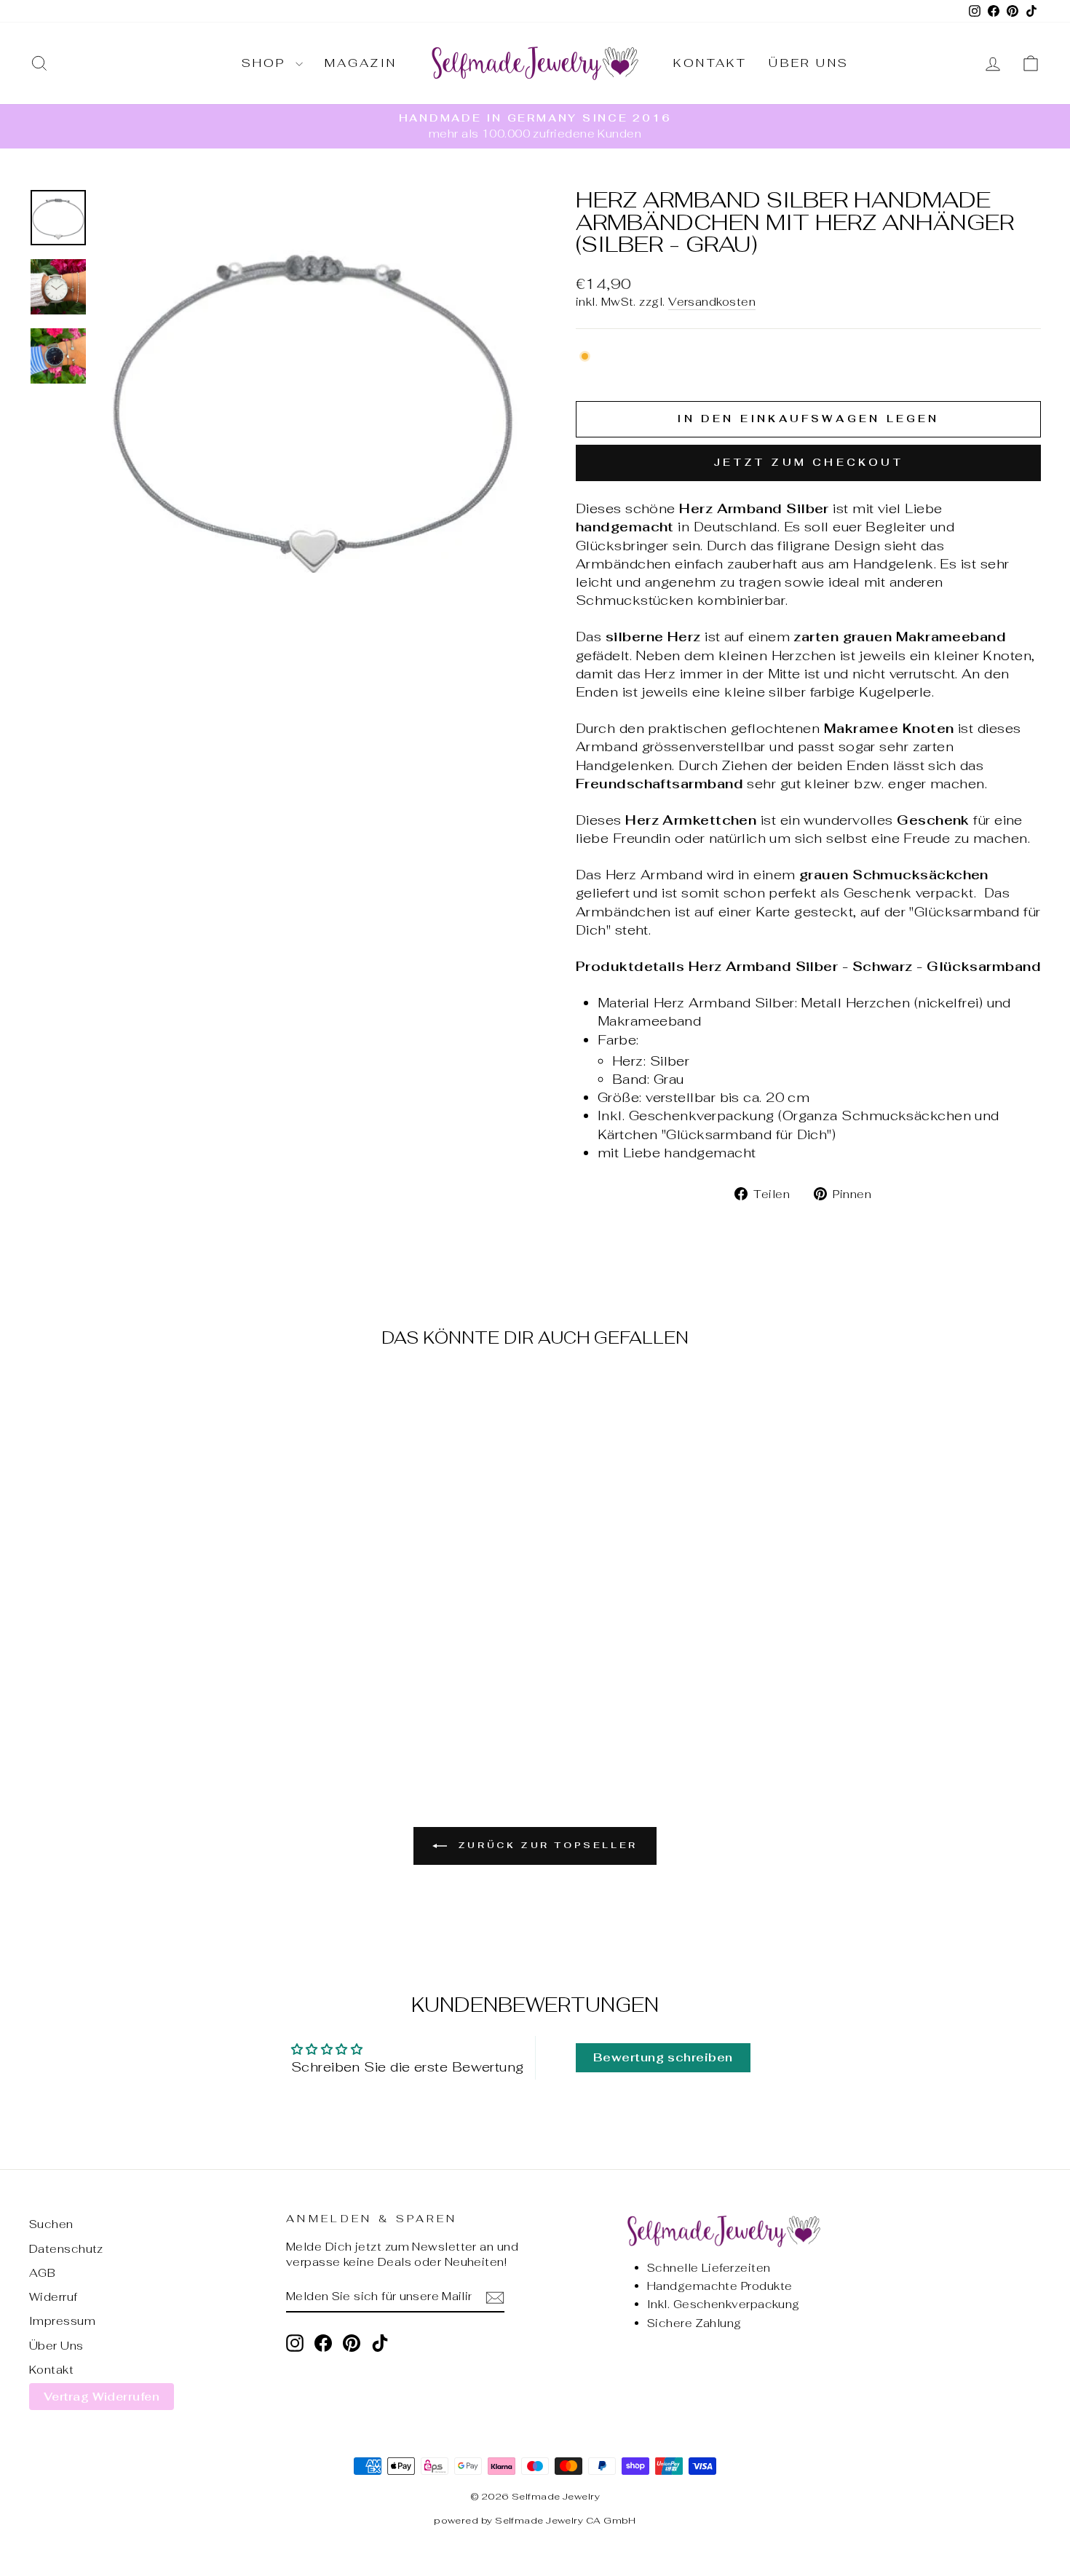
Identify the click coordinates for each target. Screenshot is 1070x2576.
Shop (267, 63)
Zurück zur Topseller (545, 1845)
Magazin (361, 63)
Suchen (51, 2224)
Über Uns (809, 63)
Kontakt (710, 63)
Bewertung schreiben (663, 2057)
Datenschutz (66, 2249)
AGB (42, 2273)
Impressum (62, 2321)
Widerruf (53, 2297)
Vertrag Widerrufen (102, 2397)
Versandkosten (712, 302)
